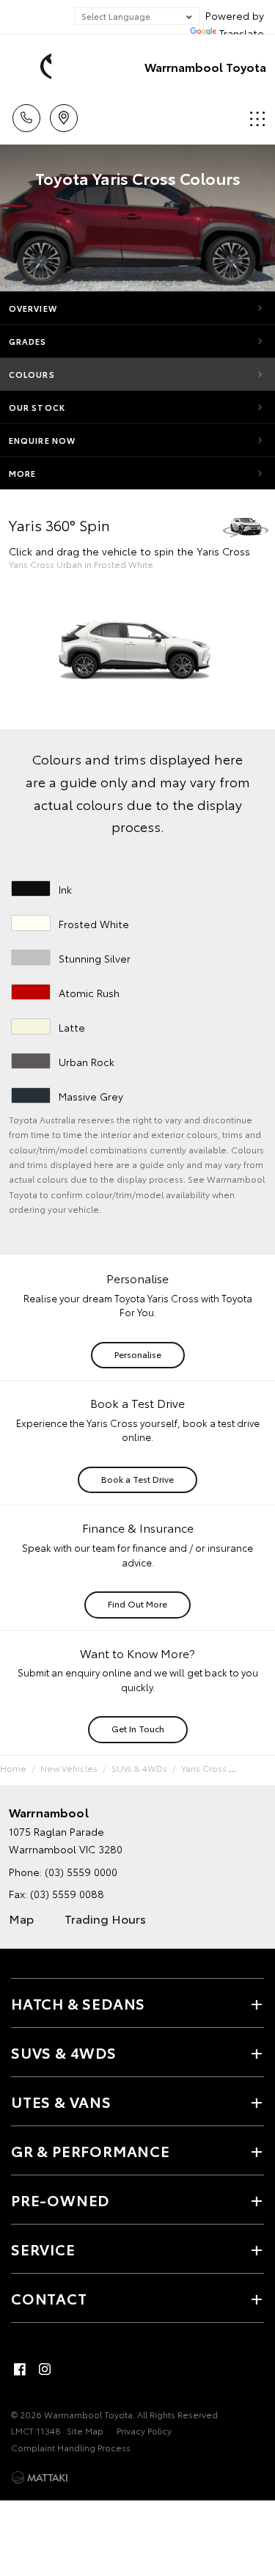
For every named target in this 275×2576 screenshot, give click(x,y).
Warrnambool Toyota (205, 66)
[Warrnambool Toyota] (33, 67)
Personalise (138, 1354)
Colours (32, 374)
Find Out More (137, 1603)
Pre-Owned (60, 2200)
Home (13, 1768)
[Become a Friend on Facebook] (20, 2369)
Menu (255, 113)
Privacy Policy (144, 2430)
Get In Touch (138, 1728)
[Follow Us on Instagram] (45, 2369)
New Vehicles (69, 1768)
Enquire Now (42, 440)
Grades (28, 341)
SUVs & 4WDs (139, 1768)
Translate (242, 33)
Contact (49, 2298)
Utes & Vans (61, 2101)
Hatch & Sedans (78, 2003)
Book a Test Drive (137, 1479)
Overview (33, 308)
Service (43, 2249)
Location (63, 113)
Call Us (26, 113)
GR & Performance (91, 2150)
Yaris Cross (204, 1768)
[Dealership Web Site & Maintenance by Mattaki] (40, 2478)
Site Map (85, 2430)
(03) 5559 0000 (81, 1872)
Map (21, 1918)
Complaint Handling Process (71, 2447)
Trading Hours (105, 1918)
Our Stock (37, 407)
